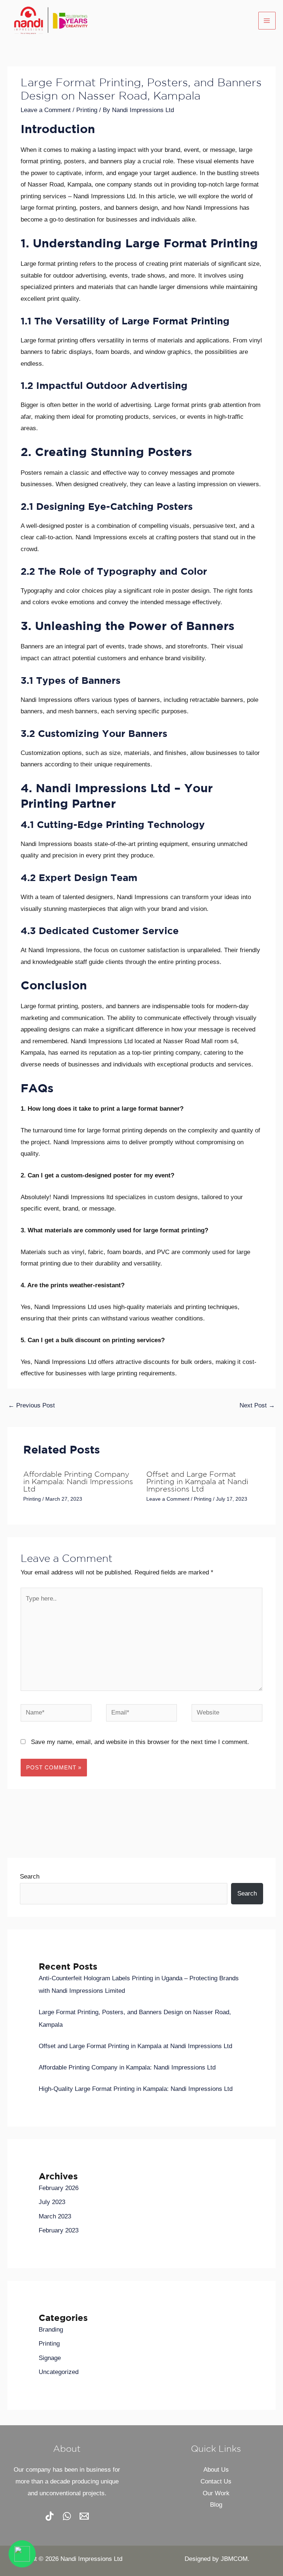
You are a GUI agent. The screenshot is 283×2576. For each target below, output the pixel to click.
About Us (216, 2470)
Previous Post (32, 1405)
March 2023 (55, 2216)
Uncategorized (59, 2372)
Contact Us (216, 2481)
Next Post (257, 1405)
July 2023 (52, 2202)
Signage (50, 2358)
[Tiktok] (50, 2516)
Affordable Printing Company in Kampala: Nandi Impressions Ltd (78, 1482)
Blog (216, 2505)
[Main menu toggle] (267, 21)
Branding (51, 2330)
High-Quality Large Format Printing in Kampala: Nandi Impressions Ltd (136, 2089)
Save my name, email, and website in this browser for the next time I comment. (140, 1742)
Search (30, 1877)
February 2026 (59, 2188)
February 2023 (59, 2230)
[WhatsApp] (67, 2516)
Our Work (216, 2493)
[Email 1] (84, 2516)
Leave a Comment (46, 110)
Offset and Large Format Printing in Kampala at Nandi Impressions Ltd (197, 1482)
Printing (87, 110)
